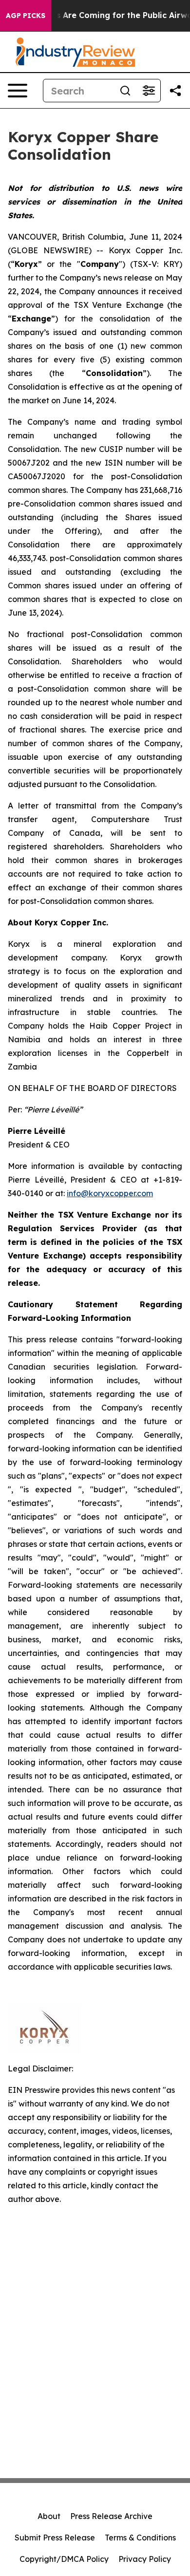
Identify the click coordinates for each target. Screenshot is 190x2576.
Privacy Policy (145, 2559)
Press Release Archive (111, 2516)
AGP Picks (26, 16)
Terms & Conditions (140, 2538)
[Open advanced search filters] (149, 91)
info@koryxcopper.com (110, 1193)
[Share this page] (175, 91)
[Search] (125, 91)
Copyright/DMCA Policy (64, 2559)
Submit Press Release (55, 2538)
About (49, 2516)
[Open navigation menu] (18, 91)
